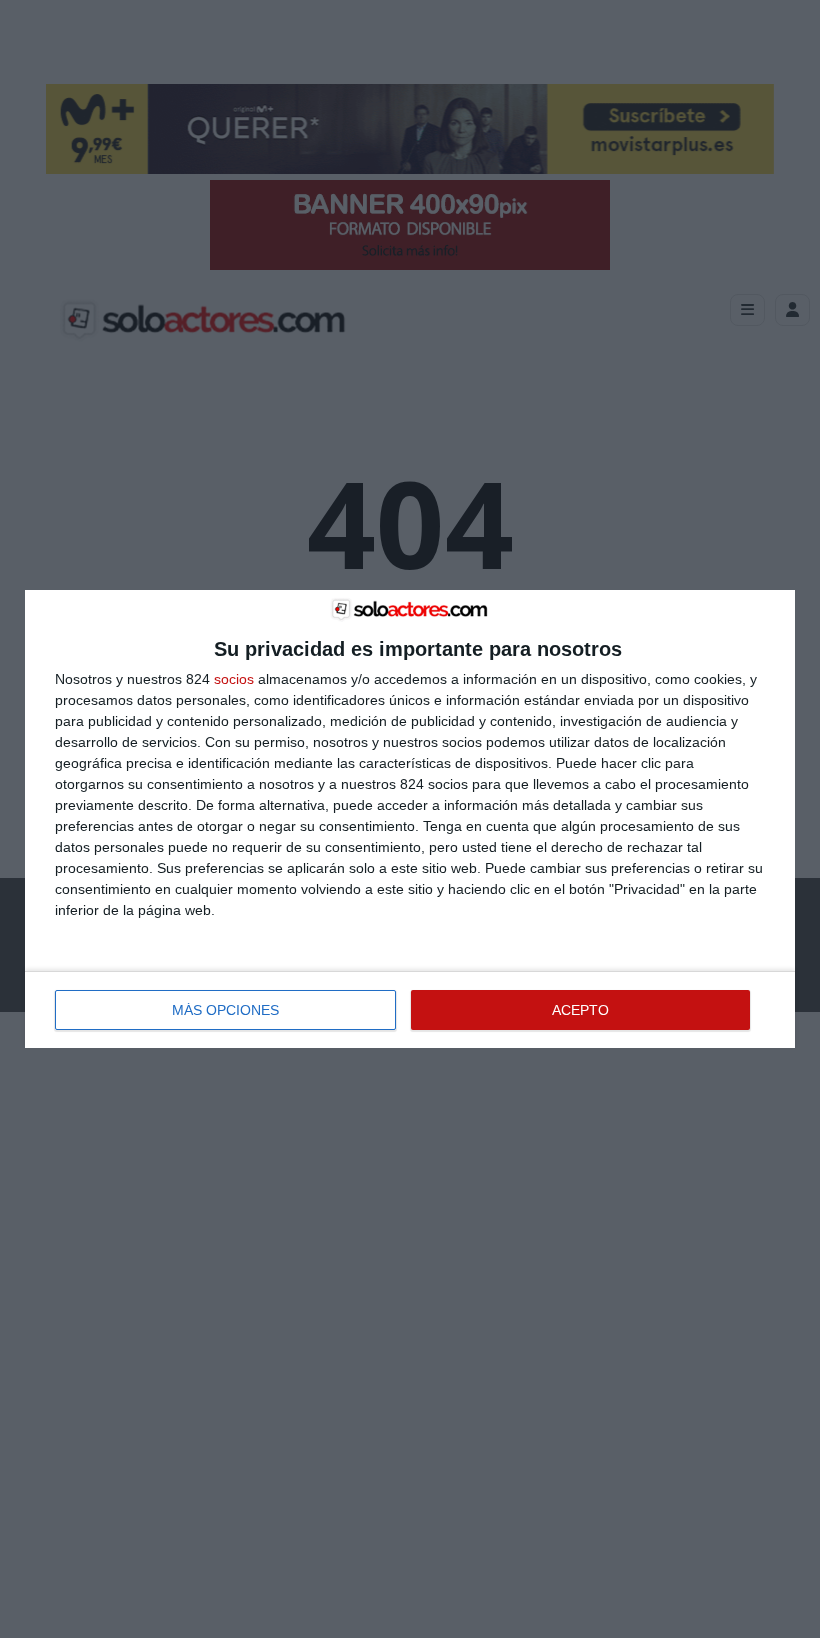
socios (234, 679)
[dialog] (410, 819)
